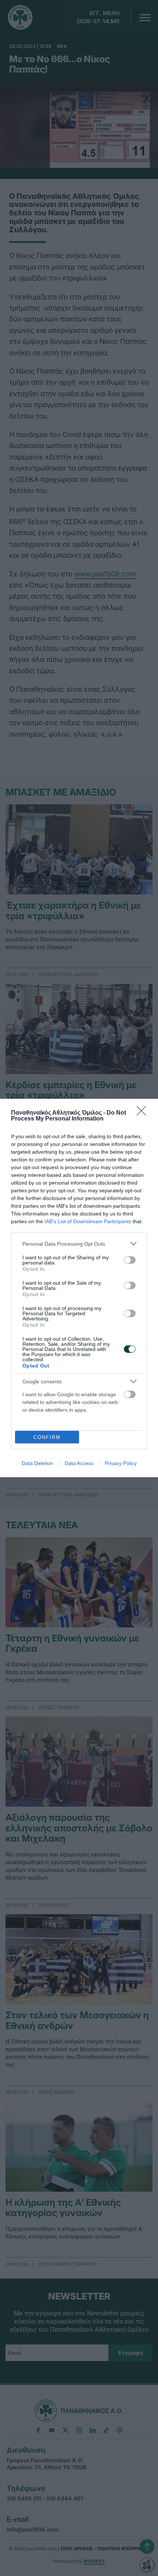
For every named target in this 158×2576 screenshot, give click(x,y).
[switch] (130, 1260)
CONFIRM (47, 1437)
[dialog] (79, 1288)
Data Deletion (37, 1463)
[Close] (144, 1113)
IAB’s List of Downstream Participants (88, 1221)
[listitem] (79, 1244)
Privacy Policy (121, 1463)
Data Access (79, 1463)
